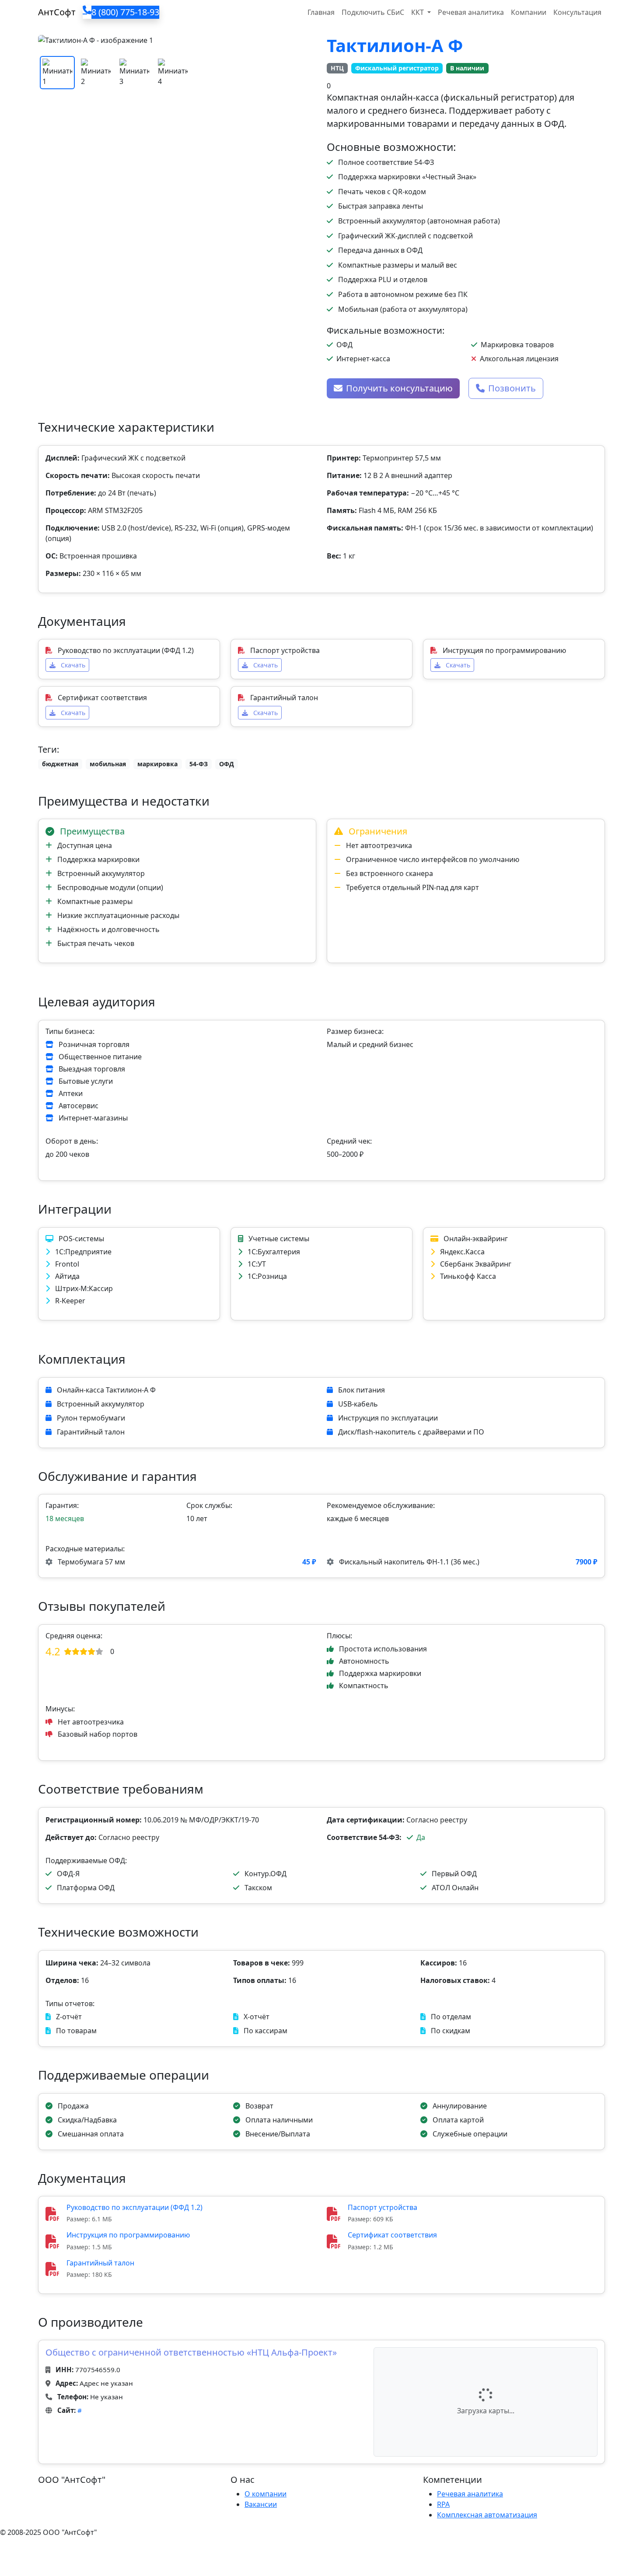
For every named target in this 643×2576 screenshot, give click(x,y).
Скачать (72, 665)
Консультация (577, 12)
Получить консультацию (399, 388)
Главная (321, 12)
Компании (529, 12)
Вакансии (261, 2504)
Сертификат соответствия (392, 2235)
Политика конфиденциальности (56, 2550)
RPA (443, 2504)
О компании (266, 2494)
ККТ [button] (418, 12)
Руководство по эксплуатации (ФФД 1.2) (135, 2207)
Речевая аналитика (471, 12)
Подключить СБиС (373, 12)
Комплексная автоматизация (487, 2515)
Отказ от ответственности (164, 2550)
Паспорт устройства (383, 2207)
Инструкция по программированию (128, 2235)
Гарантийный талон (100, 2263)
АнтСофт (57, 12)
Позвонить (512, 388)
